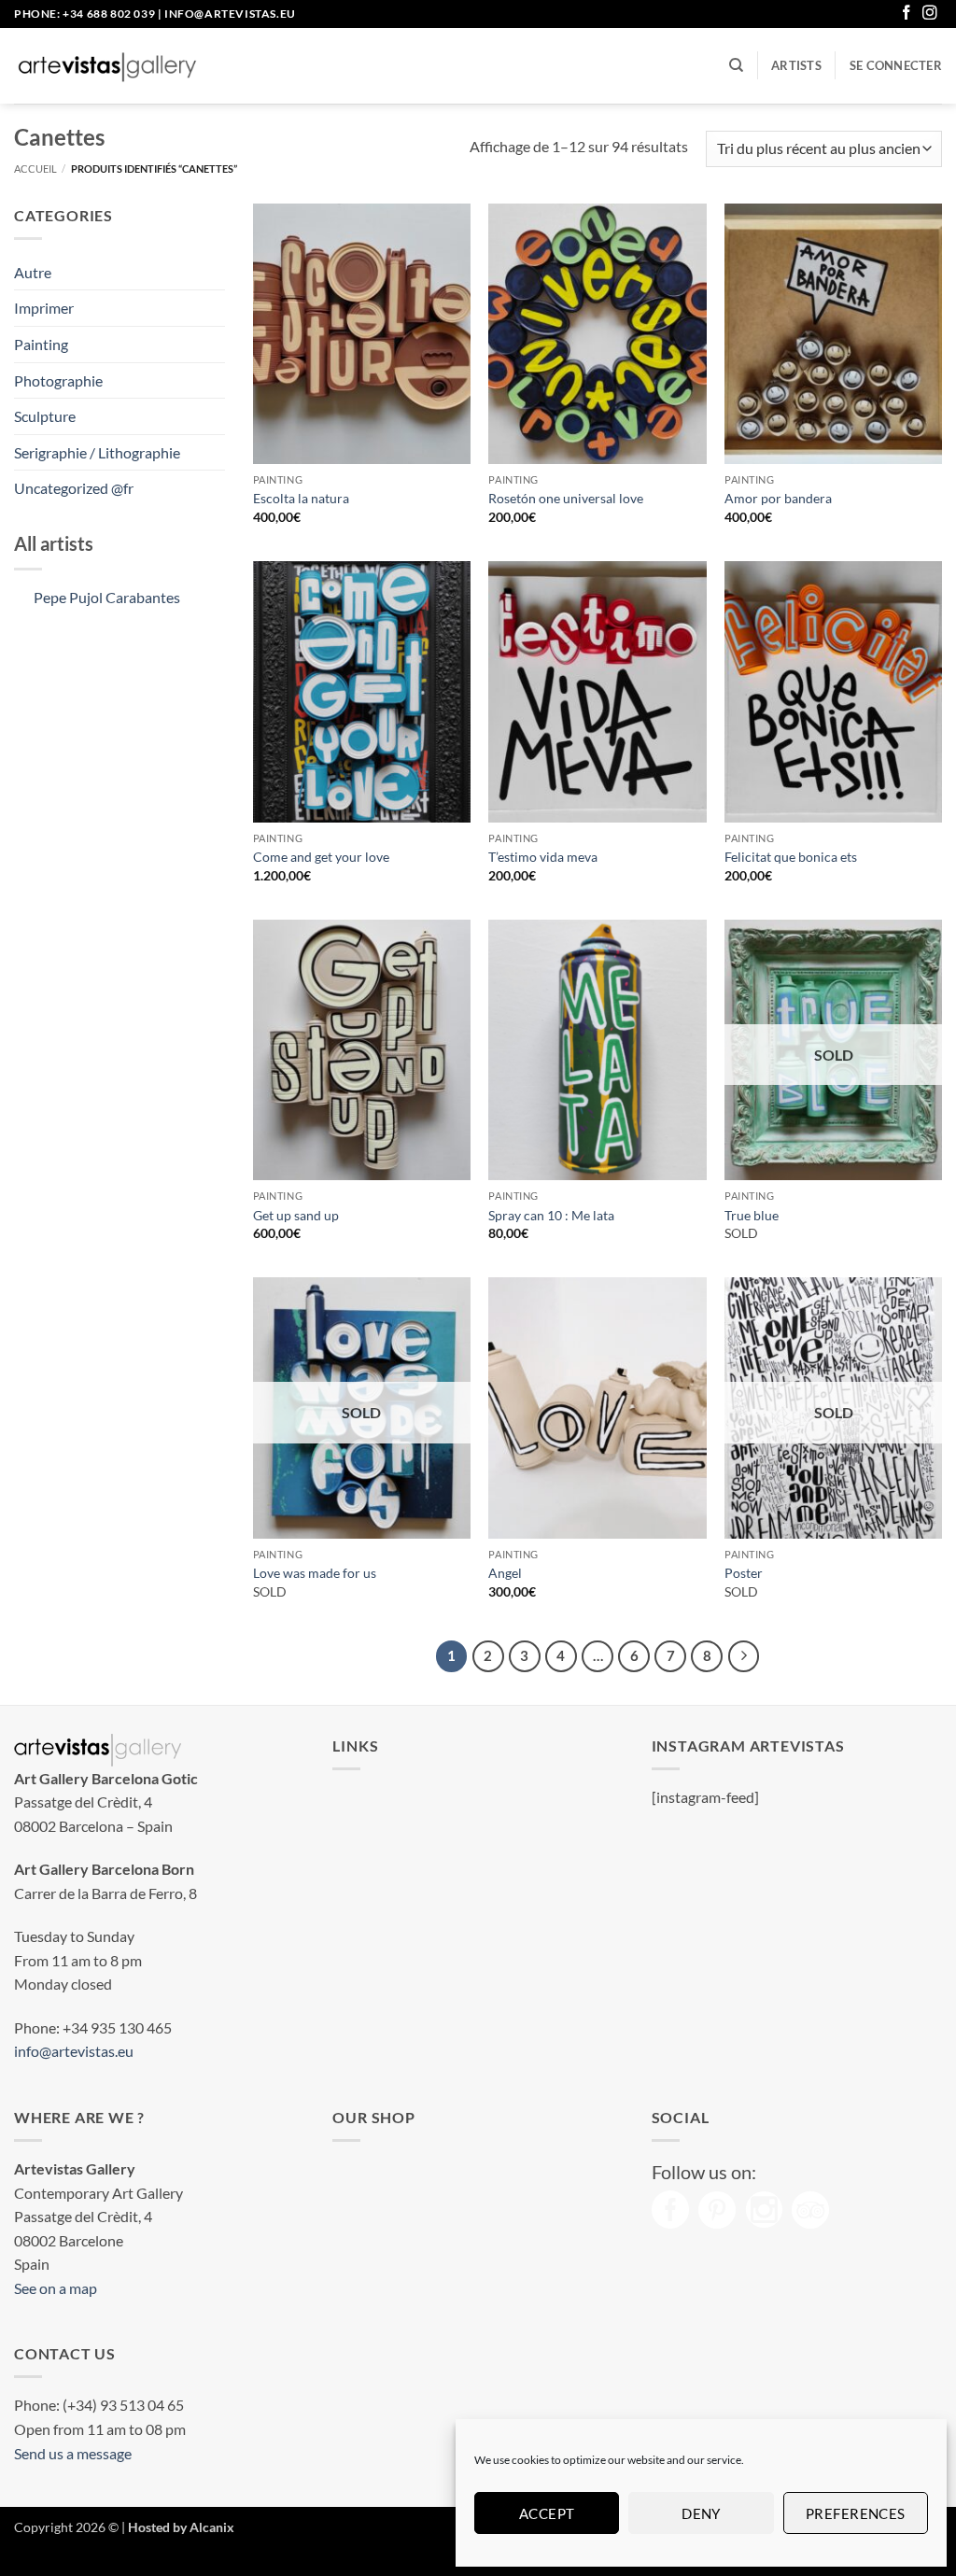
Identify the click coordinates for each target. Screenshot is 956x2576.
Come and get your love (321, 857)
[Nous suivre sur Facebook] (907, 14)
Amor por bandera (778, 498)
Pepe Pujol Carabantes (107, 597)
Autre (33, 272)
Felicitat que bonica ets (791, 857)
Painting (41, 344)
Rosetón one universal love (566, 498)
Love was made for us (315, 1573)
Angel (505, 1573)
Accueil (35, 169)
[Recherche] (736, 65)
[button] (896, 65)
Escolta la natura (301, 498)
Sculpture (45, 416)
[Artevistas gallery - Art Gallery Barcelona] (107, 66)
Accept (547, 2513)
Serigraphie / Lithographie (97, 452)
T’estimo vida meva (543, 857)
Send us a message (73, 2453)
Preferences (856, 2513)
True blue (752, 1215)
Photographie (58, 380)
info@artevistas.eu (230, 14)
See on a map (56, 2288)
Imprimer (44, 308)
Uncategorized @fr (74, 488)
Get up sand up (296, 1215)
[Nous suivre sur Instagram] (930, 14)
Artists (796, 65)
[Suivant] (744, 1656)
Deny (701, 2513)
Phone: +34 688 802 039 (84, 14)
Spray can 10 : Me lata (551, 1215)
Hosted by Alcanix (181, 2527)
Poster (744, 1573)
